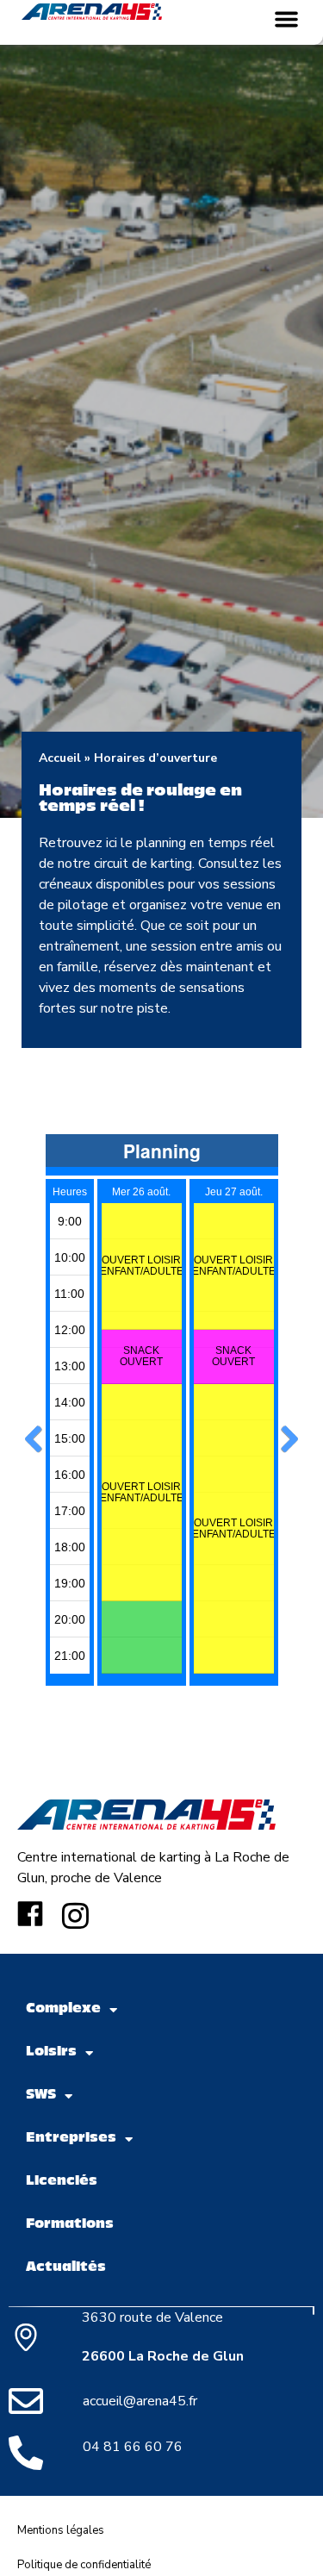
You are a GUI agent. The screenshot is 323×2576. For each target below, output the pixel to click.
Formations (70, 2225)
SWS (41, 2096)
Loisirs (51, 2052)
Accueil (60, 758)
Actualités (66, 2268)
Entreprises (71, 2139)
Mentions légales (61, 2530)
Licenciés (62, 2182)
